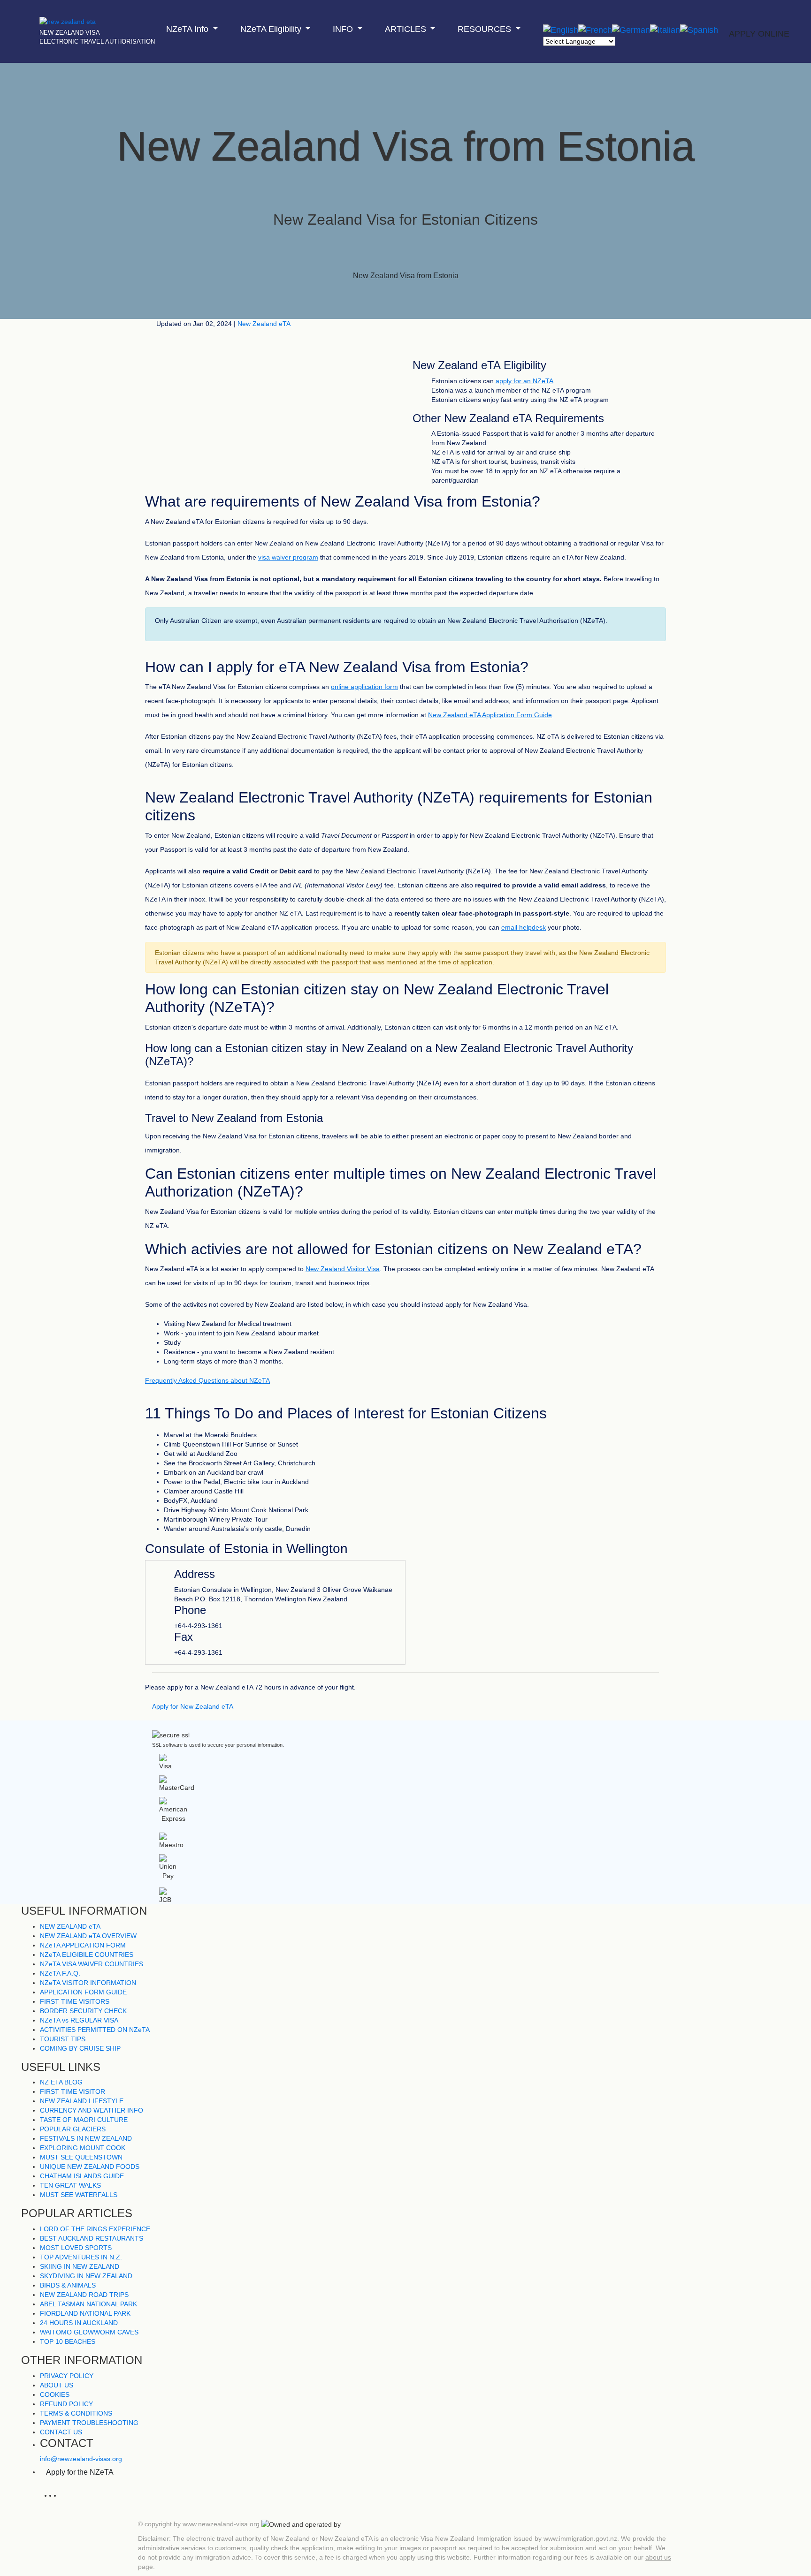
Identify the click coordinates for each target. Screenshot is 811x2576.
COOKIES (55, 2394)
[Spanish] (699, 30)
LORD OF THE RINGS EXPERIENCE (95, 2229)
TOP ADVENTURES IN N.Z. (81, 2257)
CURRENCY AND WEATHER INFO (92, 2110)
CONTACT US (61, 2432)
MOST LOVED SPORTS (76, 2248)
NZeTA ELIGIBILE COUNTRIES (87, 1955)
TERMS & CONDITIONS (76, 2413)
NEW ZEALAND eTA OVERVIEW (88, 1936)
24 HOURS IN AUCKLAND (79, 2323)
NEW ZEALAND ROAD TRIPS (84, 2295)
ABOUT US (57, 2385)
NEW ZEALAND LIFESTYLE (82, 2101)
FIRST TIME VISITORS (75, 2001)
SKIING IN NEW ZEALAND (80, 2266)
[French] (595, 30)
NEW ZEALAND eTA (70, 1926)
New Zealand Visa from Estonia (406, 276)
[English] (561, 30)
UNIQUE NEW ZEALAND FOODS (90, 2167)
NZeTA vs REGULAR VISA (79, 2020)
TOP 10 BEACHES (68, 2341)
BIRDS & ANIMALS (68, 2285)
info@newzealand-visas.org (81, 2459)
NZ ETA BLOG (61, 2082)
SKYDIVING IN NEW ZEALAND (86, 2276)
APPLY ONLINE (759, 34)
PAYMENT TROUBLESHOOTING (89, 2423)
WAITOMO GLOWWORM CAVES (89, 2332)
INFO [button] (344, 29)
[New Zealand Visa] (68, 17)
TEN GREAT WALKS (70, 2185)
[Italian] (665, 30)
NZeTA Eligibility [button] (272, 29)
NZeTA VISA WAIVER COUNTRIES (92, 1964)
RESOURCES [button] (486, 29)
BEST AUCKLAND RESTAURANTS (92, 2238)
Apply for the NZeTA (80, 2472)
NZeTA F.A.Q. (60, 1973)
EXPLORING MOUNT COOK (83, 2148)
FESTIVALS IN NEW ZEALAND (86, 2138)
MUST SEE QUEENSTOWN (81, 2157)
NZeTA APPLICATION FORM (83, 1945)
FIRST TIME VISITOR (73, 2091)
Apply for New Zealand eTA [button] (193, 1706)
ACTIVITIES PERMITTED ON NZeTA (95, 2030)
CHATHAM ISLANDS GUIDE (82, 2176)
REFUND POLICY (66, 2404)
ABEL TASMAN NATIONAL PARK (88, 2304)
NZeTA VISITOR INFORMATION (88, 1983)
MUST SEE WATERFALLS (79, 2195)
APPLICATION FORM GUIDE (83, 1992)
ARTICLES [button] (407, 29)
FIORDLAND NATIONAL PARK (85, 2313)
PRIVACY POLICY (67, 2376)
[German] (631, 30)
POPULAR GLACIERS (73, 2129)
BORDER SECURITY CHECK (83, 2011)
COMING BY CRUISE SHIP (80, 2048)
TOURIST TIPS (63, 2039)
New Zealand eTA (264, 324)
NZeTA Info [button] (188, 29)
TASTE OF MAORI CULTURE (84, 2120)
